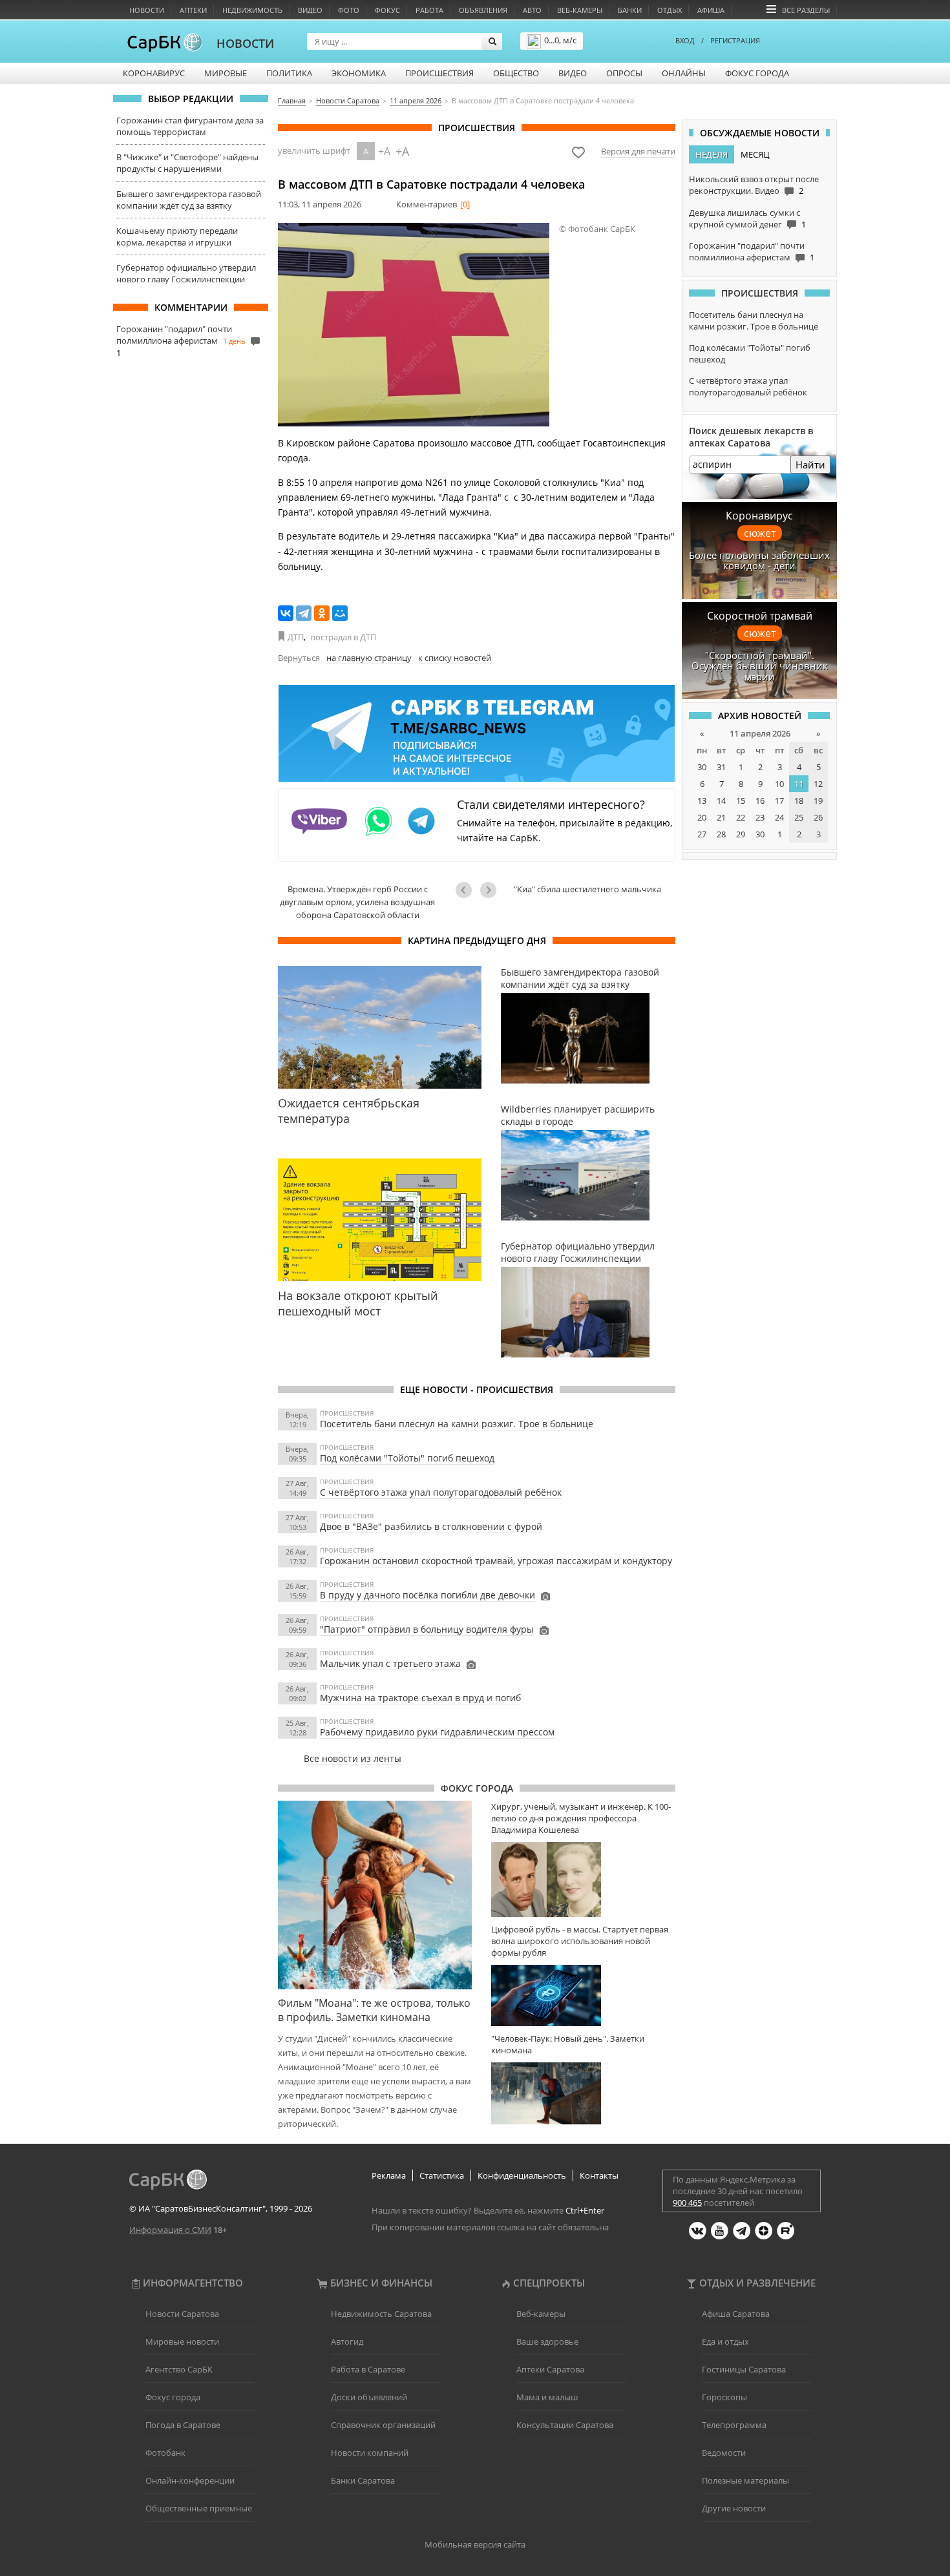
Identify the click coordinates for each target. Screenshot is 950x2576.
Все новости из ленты (353, 1758)
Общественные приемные (199, 2508)
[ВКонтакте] (286, 613)
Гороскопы (724, 2397)
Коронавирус (154, 73)
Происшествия (439, 73)
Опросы (624, 73)
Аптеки (193, 10)
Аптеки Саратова (550, 2369)
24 (779, 817)
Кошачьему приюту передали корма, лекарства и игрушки (177, 236)
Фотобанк (165, 2453)
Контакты (599, 2175)
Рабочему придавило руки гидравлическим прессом (437, 1732)
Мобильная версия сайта (475, 2544)
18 (799, 801)
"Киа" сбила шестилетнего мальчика (587, 889)
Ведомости (724, 2453)
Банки (630, 10)
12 (818, 784)
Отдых (670, 10)
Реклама (389, 2175)
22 (741, 817)
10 (779, 784)
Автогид (347, 2341)
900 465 (687, 2203)
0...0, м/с (560, 40)
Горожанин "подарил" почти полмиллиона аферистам (174, 335)
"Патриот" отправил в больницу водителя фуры (427, 1629)
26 (818, 817)
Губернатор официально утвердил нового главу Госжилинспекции (186, 273)
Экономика (359, 73)
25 (799, 817)
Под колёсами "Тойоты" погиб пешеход (407, 1458)
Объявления (483, 10)
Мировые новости (182, 2341)
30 (702, 767)
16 (760, 801)
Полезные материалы (745, 2480)
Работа (429, 10)
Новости (147, 10)
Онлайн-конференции (190, 2480)
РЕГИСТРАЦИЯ (735, 40)
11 (799, 784)
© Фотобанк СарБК (597, 229)
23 (760, 817)
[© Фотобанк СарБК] (414, 325)
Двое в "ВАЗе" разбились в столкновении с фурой (431, 1526)
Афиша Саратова (736, 2314)
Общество (516, 73)
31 (721, 767)
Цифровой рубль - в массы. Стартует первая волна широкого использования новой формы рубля (580, 1941)
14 (721, 801)
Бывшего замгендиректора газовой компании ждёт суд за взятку (189, 200)
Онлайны (684, 73)
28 (721, 834)
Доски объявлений (369, 2397)
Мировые (226, 73)
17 (779, 801)
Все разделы (806, 10)
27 (702, 834)
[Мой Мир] (340, 613)
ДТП (296, 637)
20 (702, 817)
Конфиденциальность (522, 2175)
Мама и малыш (547, 2397)
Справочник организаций (383, 2425)
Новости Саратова (182, 2314)
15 (741, 801)
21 (721, 817)
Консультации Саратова (565, 2425)
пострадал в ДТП (343, 637)
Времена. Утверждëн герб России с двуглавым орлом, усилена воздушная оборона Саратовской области (357, 902)
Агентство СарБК (179, 2369)
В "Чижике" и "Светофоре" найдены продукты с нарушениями (187, 163)
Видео (310, 10)
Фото (349, 10)
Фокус (387, 10)
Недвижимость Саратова (381, 2314)
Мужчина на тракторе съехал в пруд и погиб (420, 1698)
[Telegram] (304, 613)
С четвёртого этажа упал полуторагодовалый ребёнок (441, 1492)
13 (702, 801)
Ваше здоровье (547, 2341)
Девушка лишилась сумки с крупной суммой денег (744, 218)
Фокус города (757, 73)
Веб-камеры (580, 10)
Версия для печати (638, 151)
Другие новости (734, 2508)
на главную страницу (369, 658)
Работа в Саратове (368, 2369)
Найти (810, 465)
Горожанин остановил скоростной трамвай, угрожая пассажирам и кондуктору (496, 1561)
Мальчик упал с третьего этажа (390, 1663)
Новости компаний (370, 2453)
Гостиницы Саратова (744, 2369)
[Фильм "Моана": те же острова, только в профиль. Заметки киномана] (375, 1895)
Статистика (442, 2175)
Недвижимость (252, 10)
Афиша (711, 10)
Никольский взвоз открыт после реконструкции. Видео (754, 185)
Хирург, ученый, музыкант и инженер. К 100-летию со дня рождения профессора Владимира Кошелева (581, 1818)
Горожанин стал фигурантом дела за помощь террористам (190, 126)
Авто (532, 10)
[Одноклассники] (322, 613)
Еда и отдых (725, 2341)
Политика (289, 73)
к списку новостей (455, 658)
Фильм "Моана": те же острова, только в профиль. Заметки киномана (374, 2010)
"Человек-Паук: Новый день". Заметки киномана (568, 2044)
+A (384, 151)
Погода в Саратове (183, 2425)
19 (818, 801)
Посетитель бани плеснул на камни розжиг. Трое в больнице (457, 1424)
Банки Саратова (363, 2480)
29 (741, 834)
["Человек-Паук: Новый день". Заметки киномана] (583, 2093)
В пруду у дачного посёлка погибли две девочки (428, 1595)
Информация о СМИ (170, 2230)
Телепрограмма (734, 2425)
